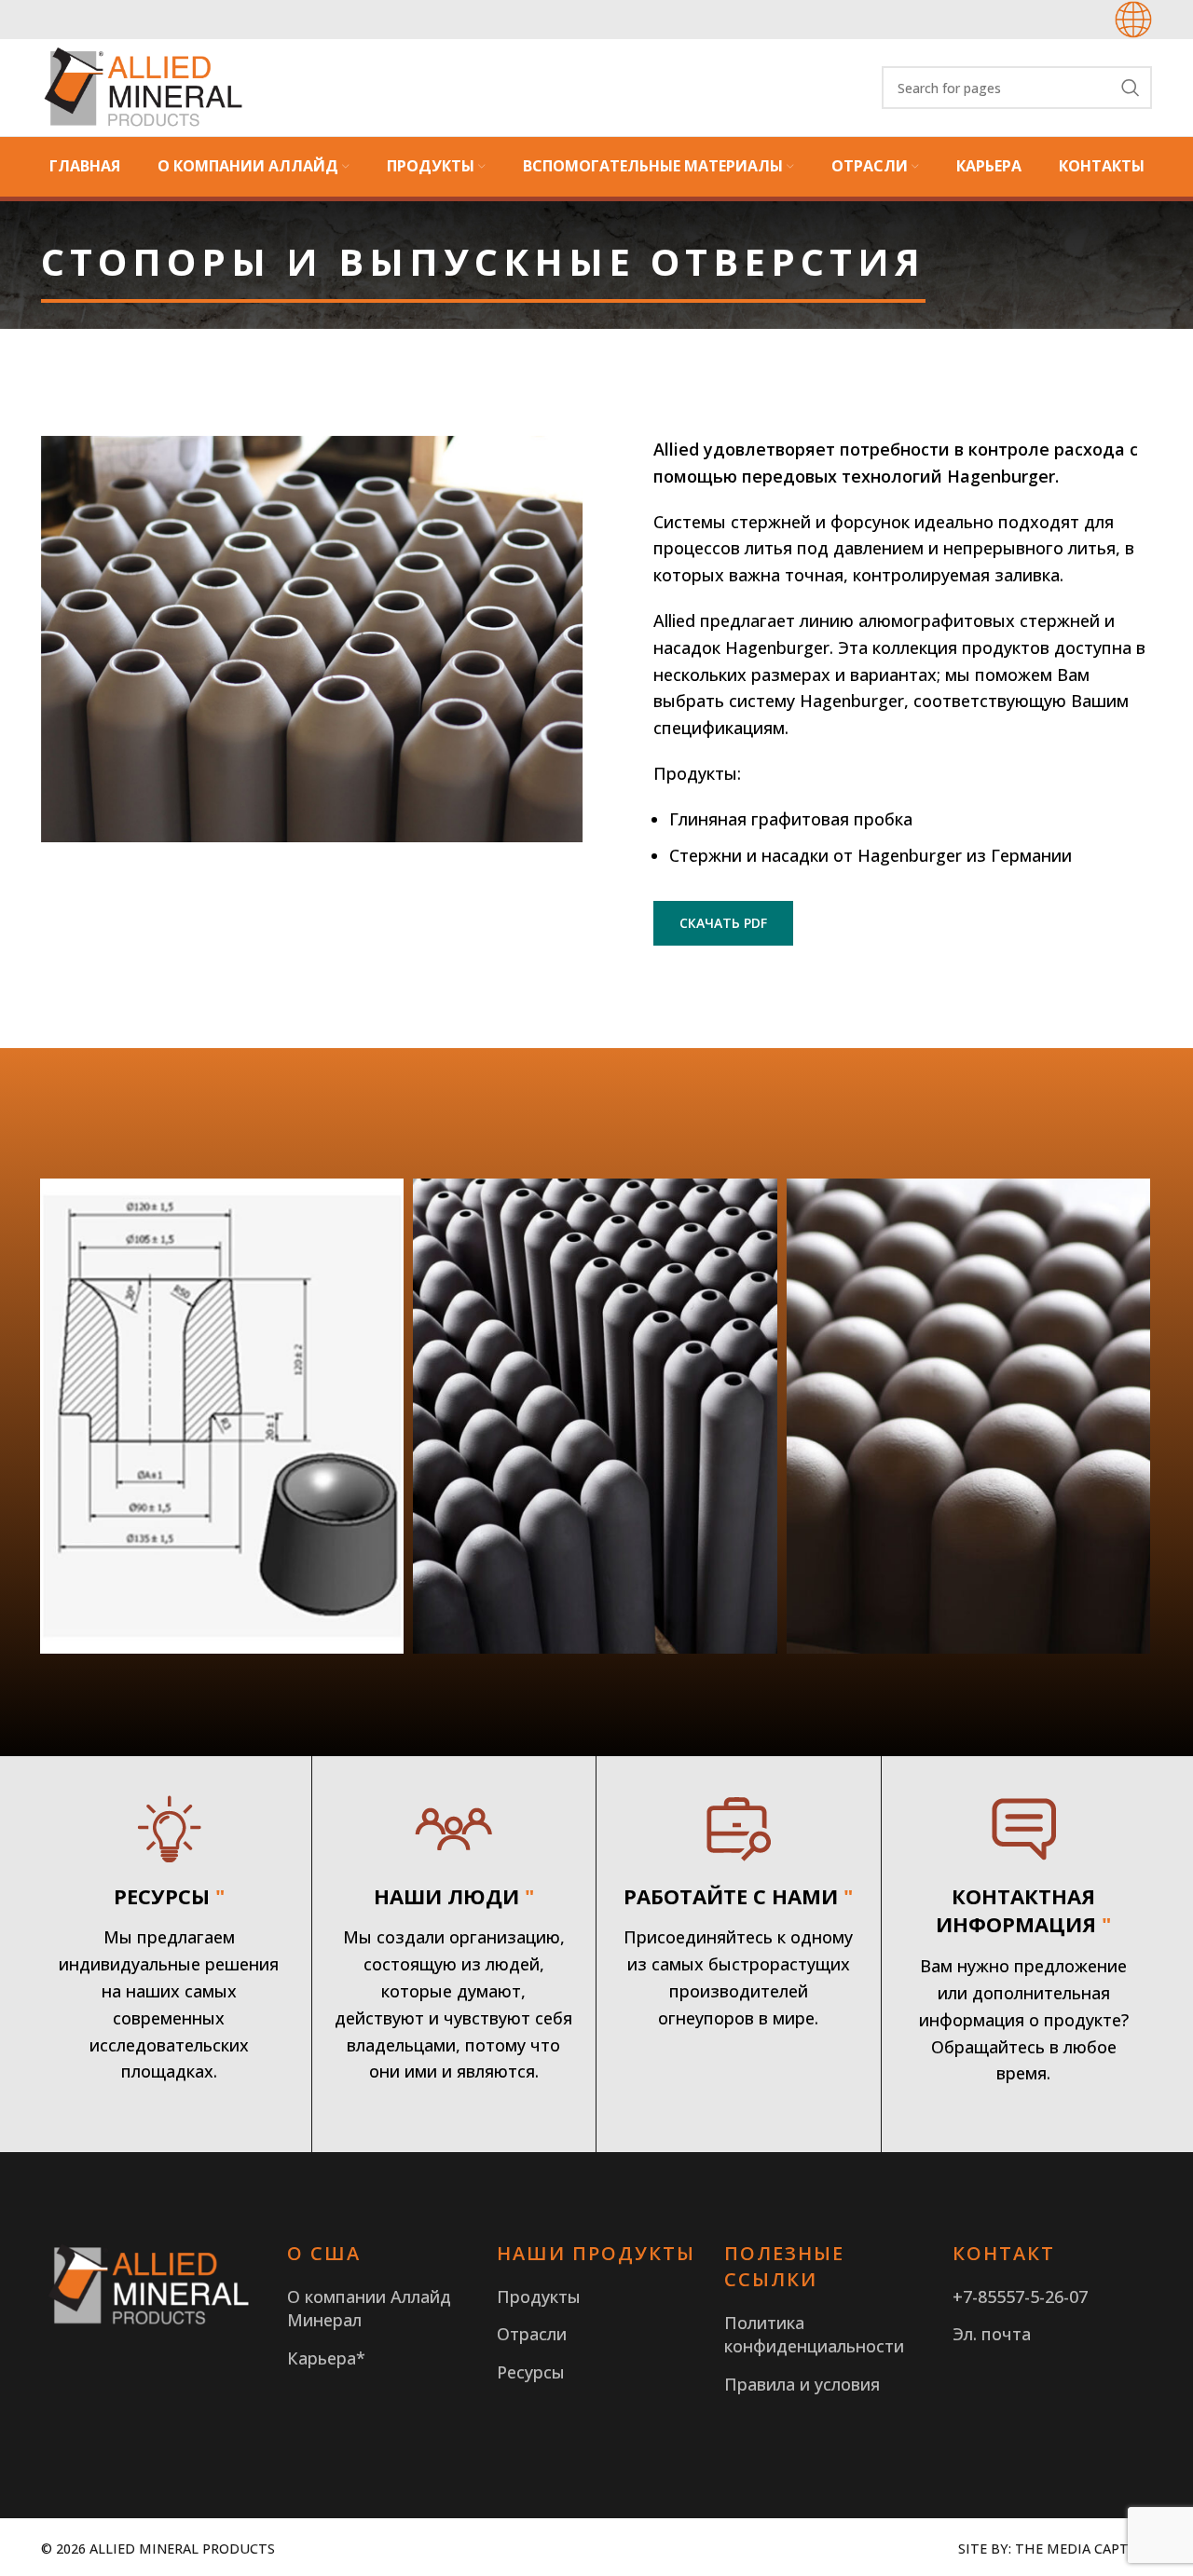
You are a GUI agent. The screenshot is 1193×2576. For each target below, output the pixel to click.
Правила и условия (802, 2384)
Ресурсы (531, 2372)
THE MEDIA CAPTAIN (1083, 2549)
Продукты (539, 2297)
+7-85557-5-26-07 (1020, 2297)
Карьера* (326, 2358)
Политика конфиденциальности (814, 2334)
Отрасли (532, 2334)
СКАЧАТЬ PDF (723, 923)
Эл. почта (992, 2334)
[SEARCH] (1131, 88)
